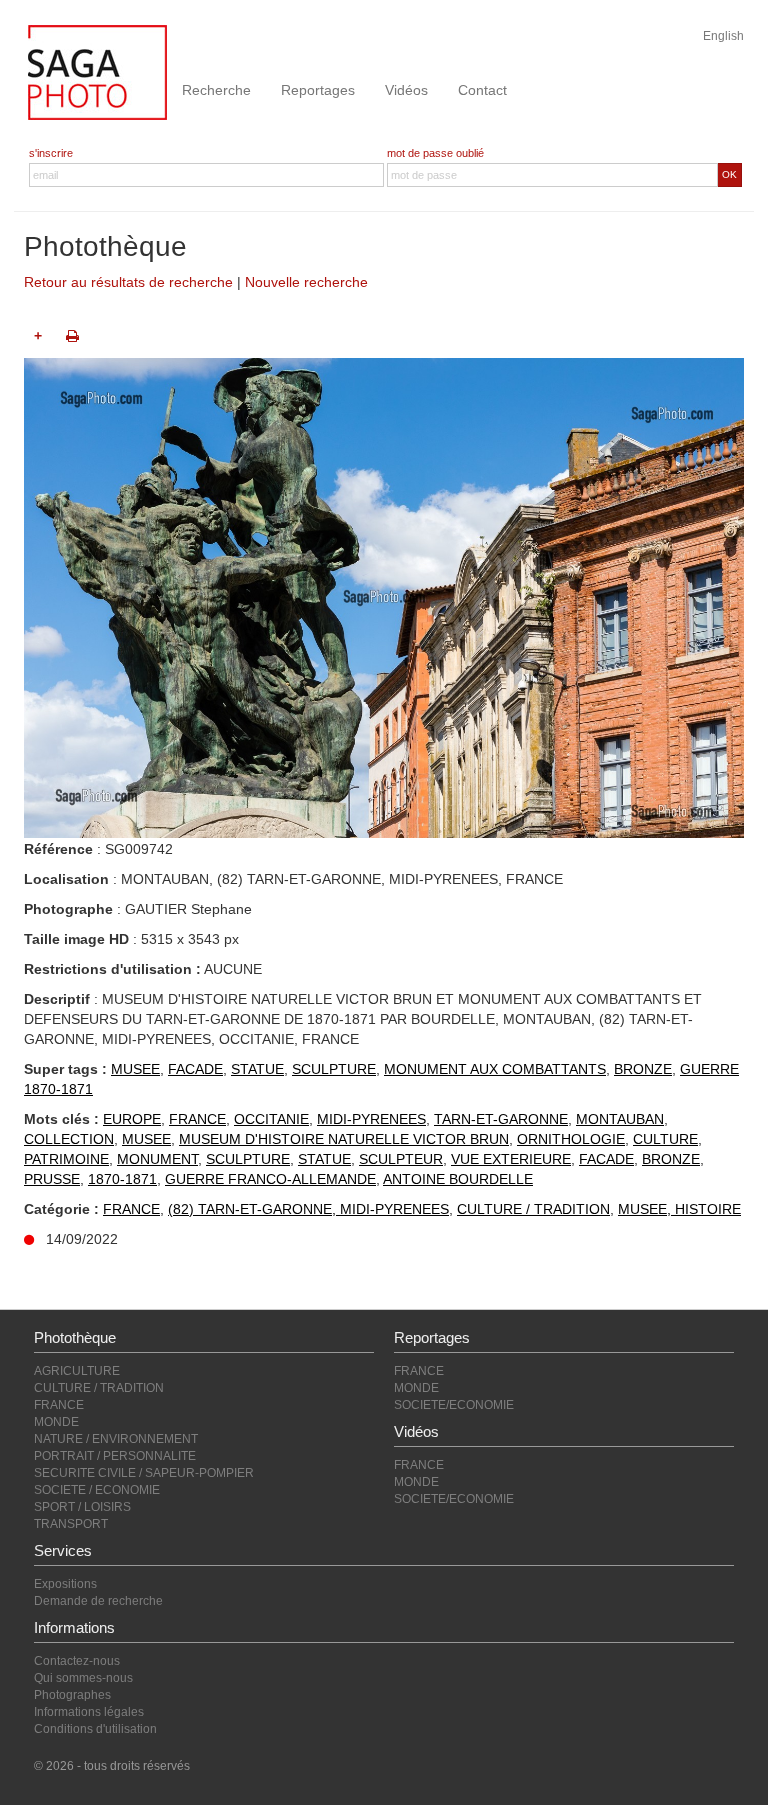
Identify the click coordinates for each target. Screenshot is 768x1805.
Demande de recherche (98, 1601)
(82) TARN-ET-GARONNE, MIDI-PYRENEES (308, 1209)
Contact (482, 90)
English (723, 36)
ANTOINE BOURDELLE (458, 1179)
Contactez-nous (77, 1661)
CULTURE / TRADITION (533, 1209)
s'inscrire (51, 153)
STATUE (257, 1069)
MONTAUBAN (620, 1119)
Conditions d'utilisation (95, 1729)
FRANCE (197, 1119)
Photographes (72, 1695)
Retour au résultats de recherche (128, 282)
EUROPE (132, 1119)
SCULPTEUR (401, 1159)
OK (729, 174)
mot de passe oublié (435, 153)
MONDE (56, 1422)
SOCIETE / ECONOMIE (97, 1490)
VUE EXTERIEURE (511, 1159)
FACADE (195, 1069)
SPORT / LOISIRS (82, 1507)
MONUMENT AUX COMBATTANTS (495, 1069)
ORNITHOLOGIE (571, 1139)
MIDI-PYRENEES (371, 1119)
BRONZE (643, 1069)
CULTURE (665, 1139)
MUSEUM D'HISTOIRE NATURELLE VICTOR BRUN (344, 1139)
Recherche (216, 90)
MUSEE (135, 1069)
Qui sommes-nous (83, 1678)
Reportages (318, 90)
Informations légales (89, 1712)
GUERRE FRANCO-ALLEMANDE (270, 1179)
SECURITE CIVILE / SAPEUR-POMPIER (144, 1473)
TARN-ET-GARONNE (501, 1119)
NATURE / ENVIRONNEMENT (116, 1439)
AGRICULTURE (77, 1371)
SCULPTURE (334, 1069)
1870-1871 (122, 1179)
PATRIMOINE (66, 1159)
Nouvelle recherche (306, 282)
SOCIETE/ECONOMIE (454, 1405)
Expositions (65, 1584)
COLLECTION (69, 1139)
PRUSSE (52, 1179)
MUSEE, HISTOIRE (679, 1209)
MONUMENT (157, 1159)
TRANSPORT (71, 1524)
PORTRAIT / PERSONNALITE (115, 1456)
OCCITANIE (271, 1119)
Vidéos (406, 90)
